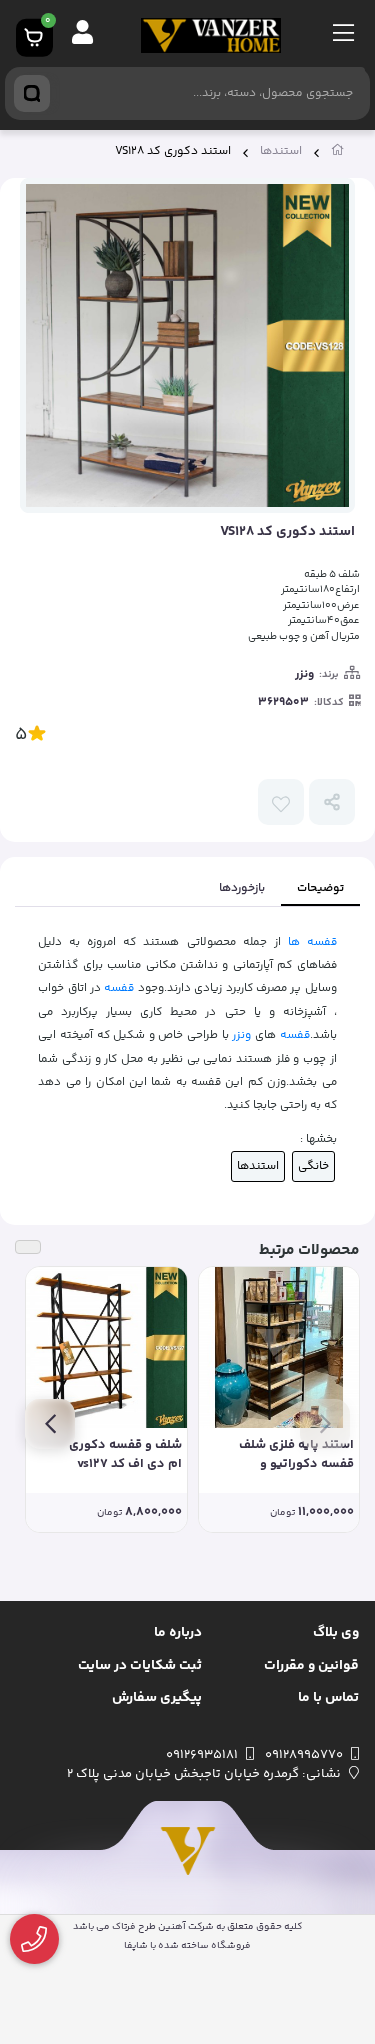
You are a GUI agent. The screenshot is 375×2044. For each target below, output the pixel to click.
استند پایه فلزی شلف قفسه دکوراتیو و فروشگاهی (296, 1455)
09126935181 (202, 1755)
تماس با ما (328, 1698)
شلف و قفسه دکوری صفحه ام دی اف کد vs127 (107, 1455)
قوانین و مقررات (311, 1666)
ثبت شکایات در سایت (140, 1666)
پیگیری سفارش (157, 1698)
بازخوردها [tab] (242, 888)
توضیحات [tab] (320, 888)
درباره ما (178, 1633)
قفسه (119, 988)
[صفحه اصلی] (338, 154)
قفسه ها (312, 942)
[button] (325, 1424)
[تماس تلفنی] (34, 1939)
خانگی (313, 1166)
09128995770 (304, 1755)
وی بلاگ (336, 1633)
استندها (281, 151)
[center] (32, 93)
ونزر (304, 674)
